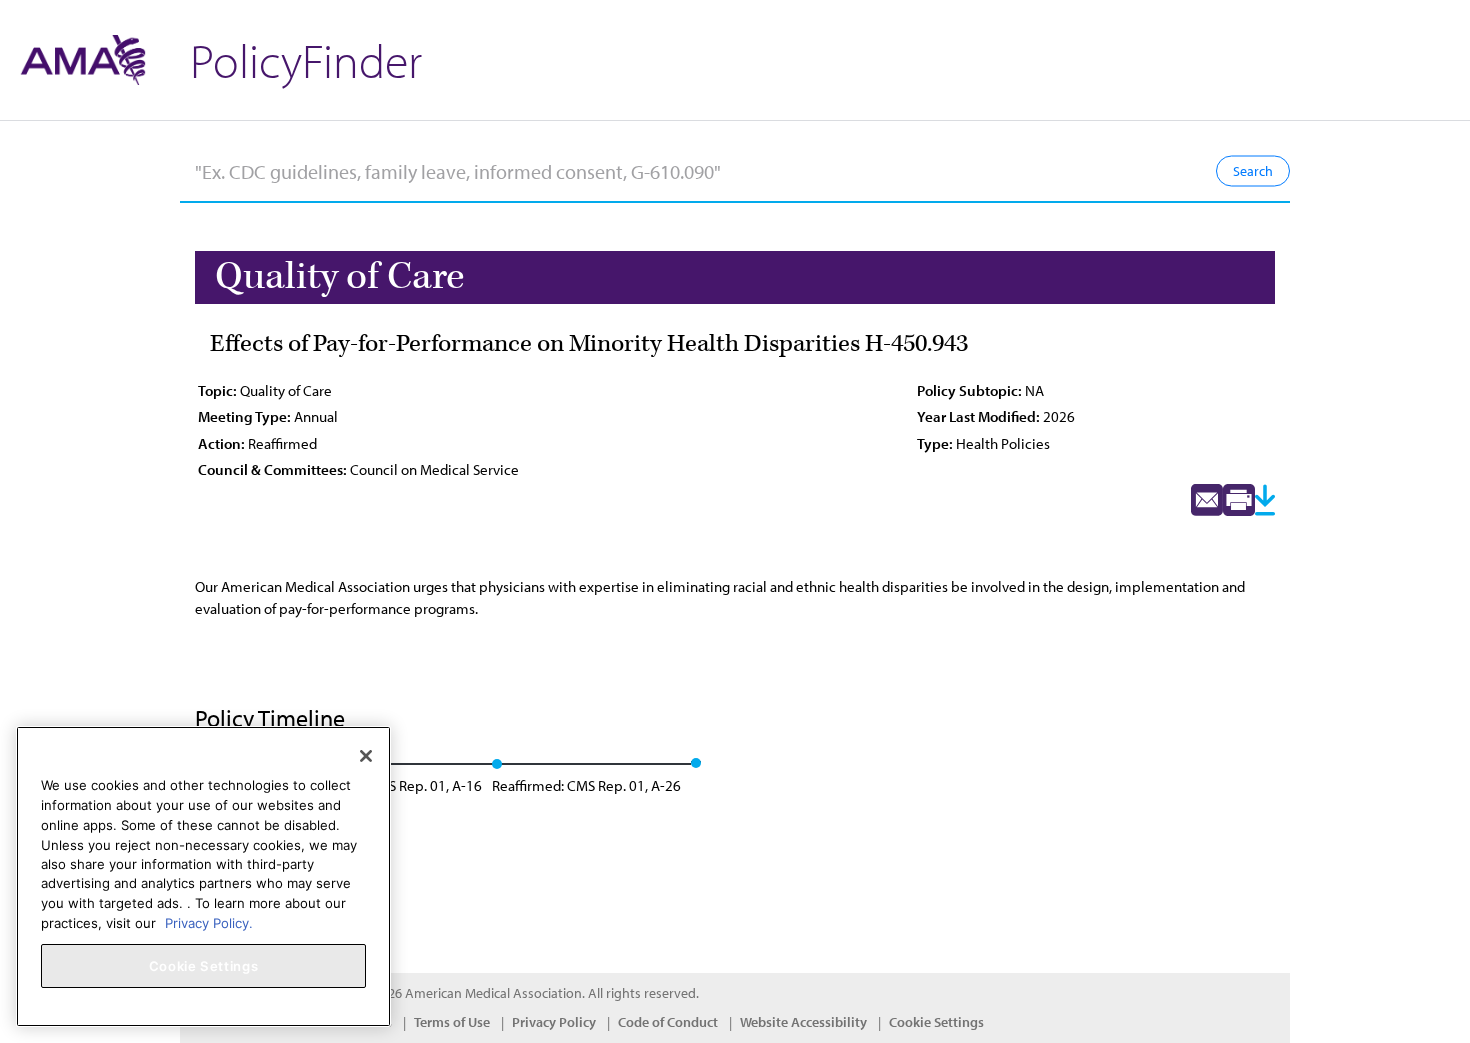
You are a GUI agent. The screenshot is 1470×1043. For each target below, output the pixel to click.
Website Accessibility (803, 1022)
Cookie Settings (936, 1022)
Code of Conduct (668, 1022)
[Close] (366, 756)
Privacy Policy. (209, 922)
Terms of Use (452, 1022)
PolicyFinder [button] (306, 59)
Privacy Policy (554, 1022)
